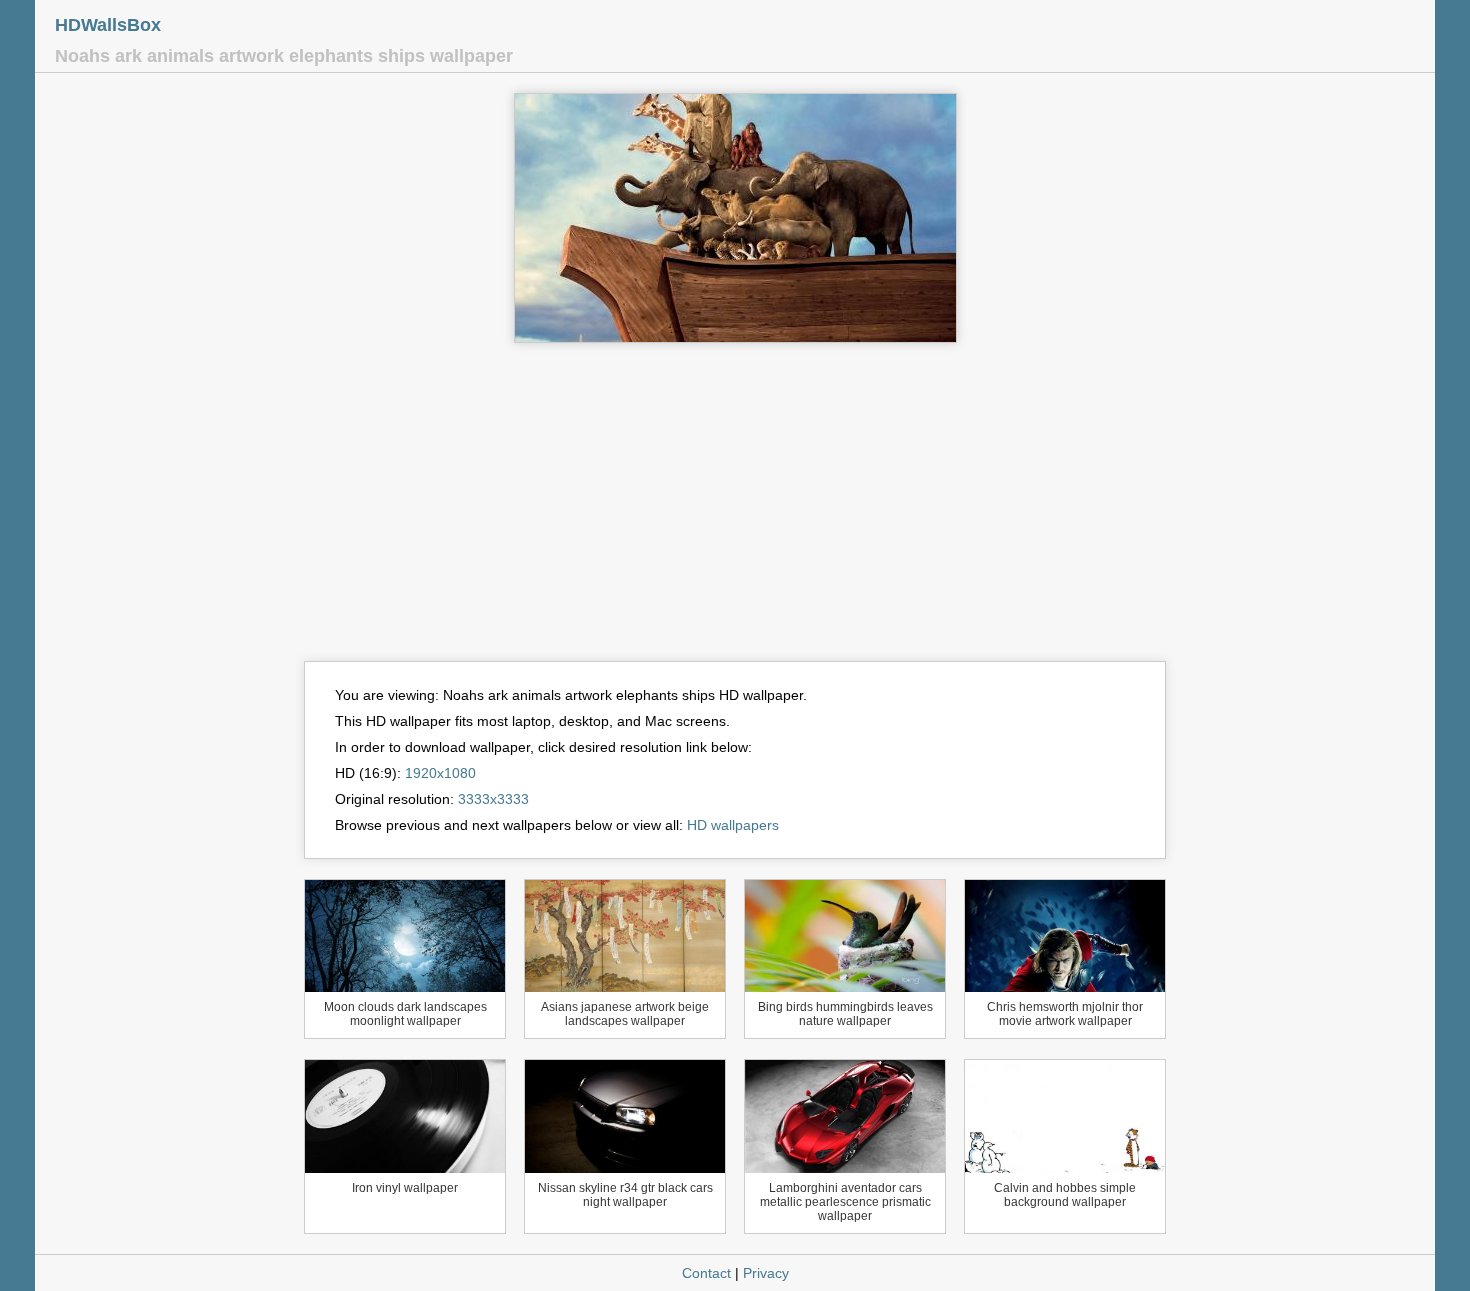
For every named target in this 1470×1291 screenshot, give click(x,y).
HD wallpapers (733, 825)
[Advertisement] (735, 511)
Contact (706, 1273)
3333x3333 (493, 799)
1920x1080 (440, 773)
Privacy (766, 1273)
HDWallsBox (108, 25)
